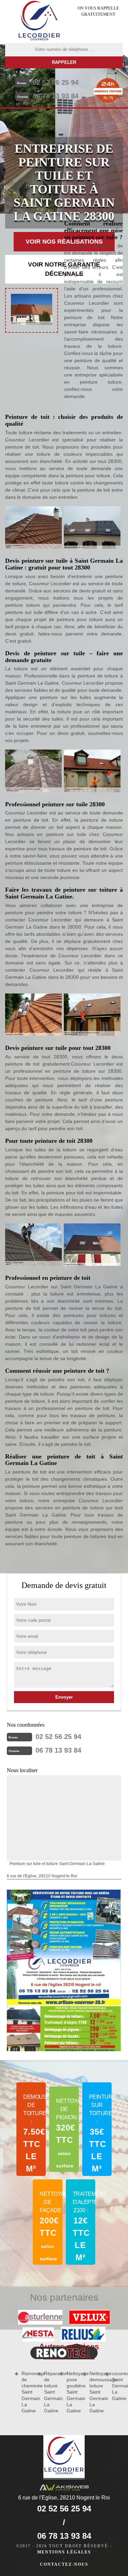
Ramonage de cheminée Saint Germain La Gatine (27, 2392)
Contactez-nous (64, 2564)
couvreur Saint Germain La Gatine (117, 2386)
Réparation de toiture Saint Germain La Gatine (49, 2392)
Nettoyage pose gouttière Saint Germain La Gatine (72, 2392)
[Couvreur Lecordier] (39, 22)
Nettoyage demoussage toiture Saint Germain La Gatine (95, 2392)
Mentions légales (64, 2552)
